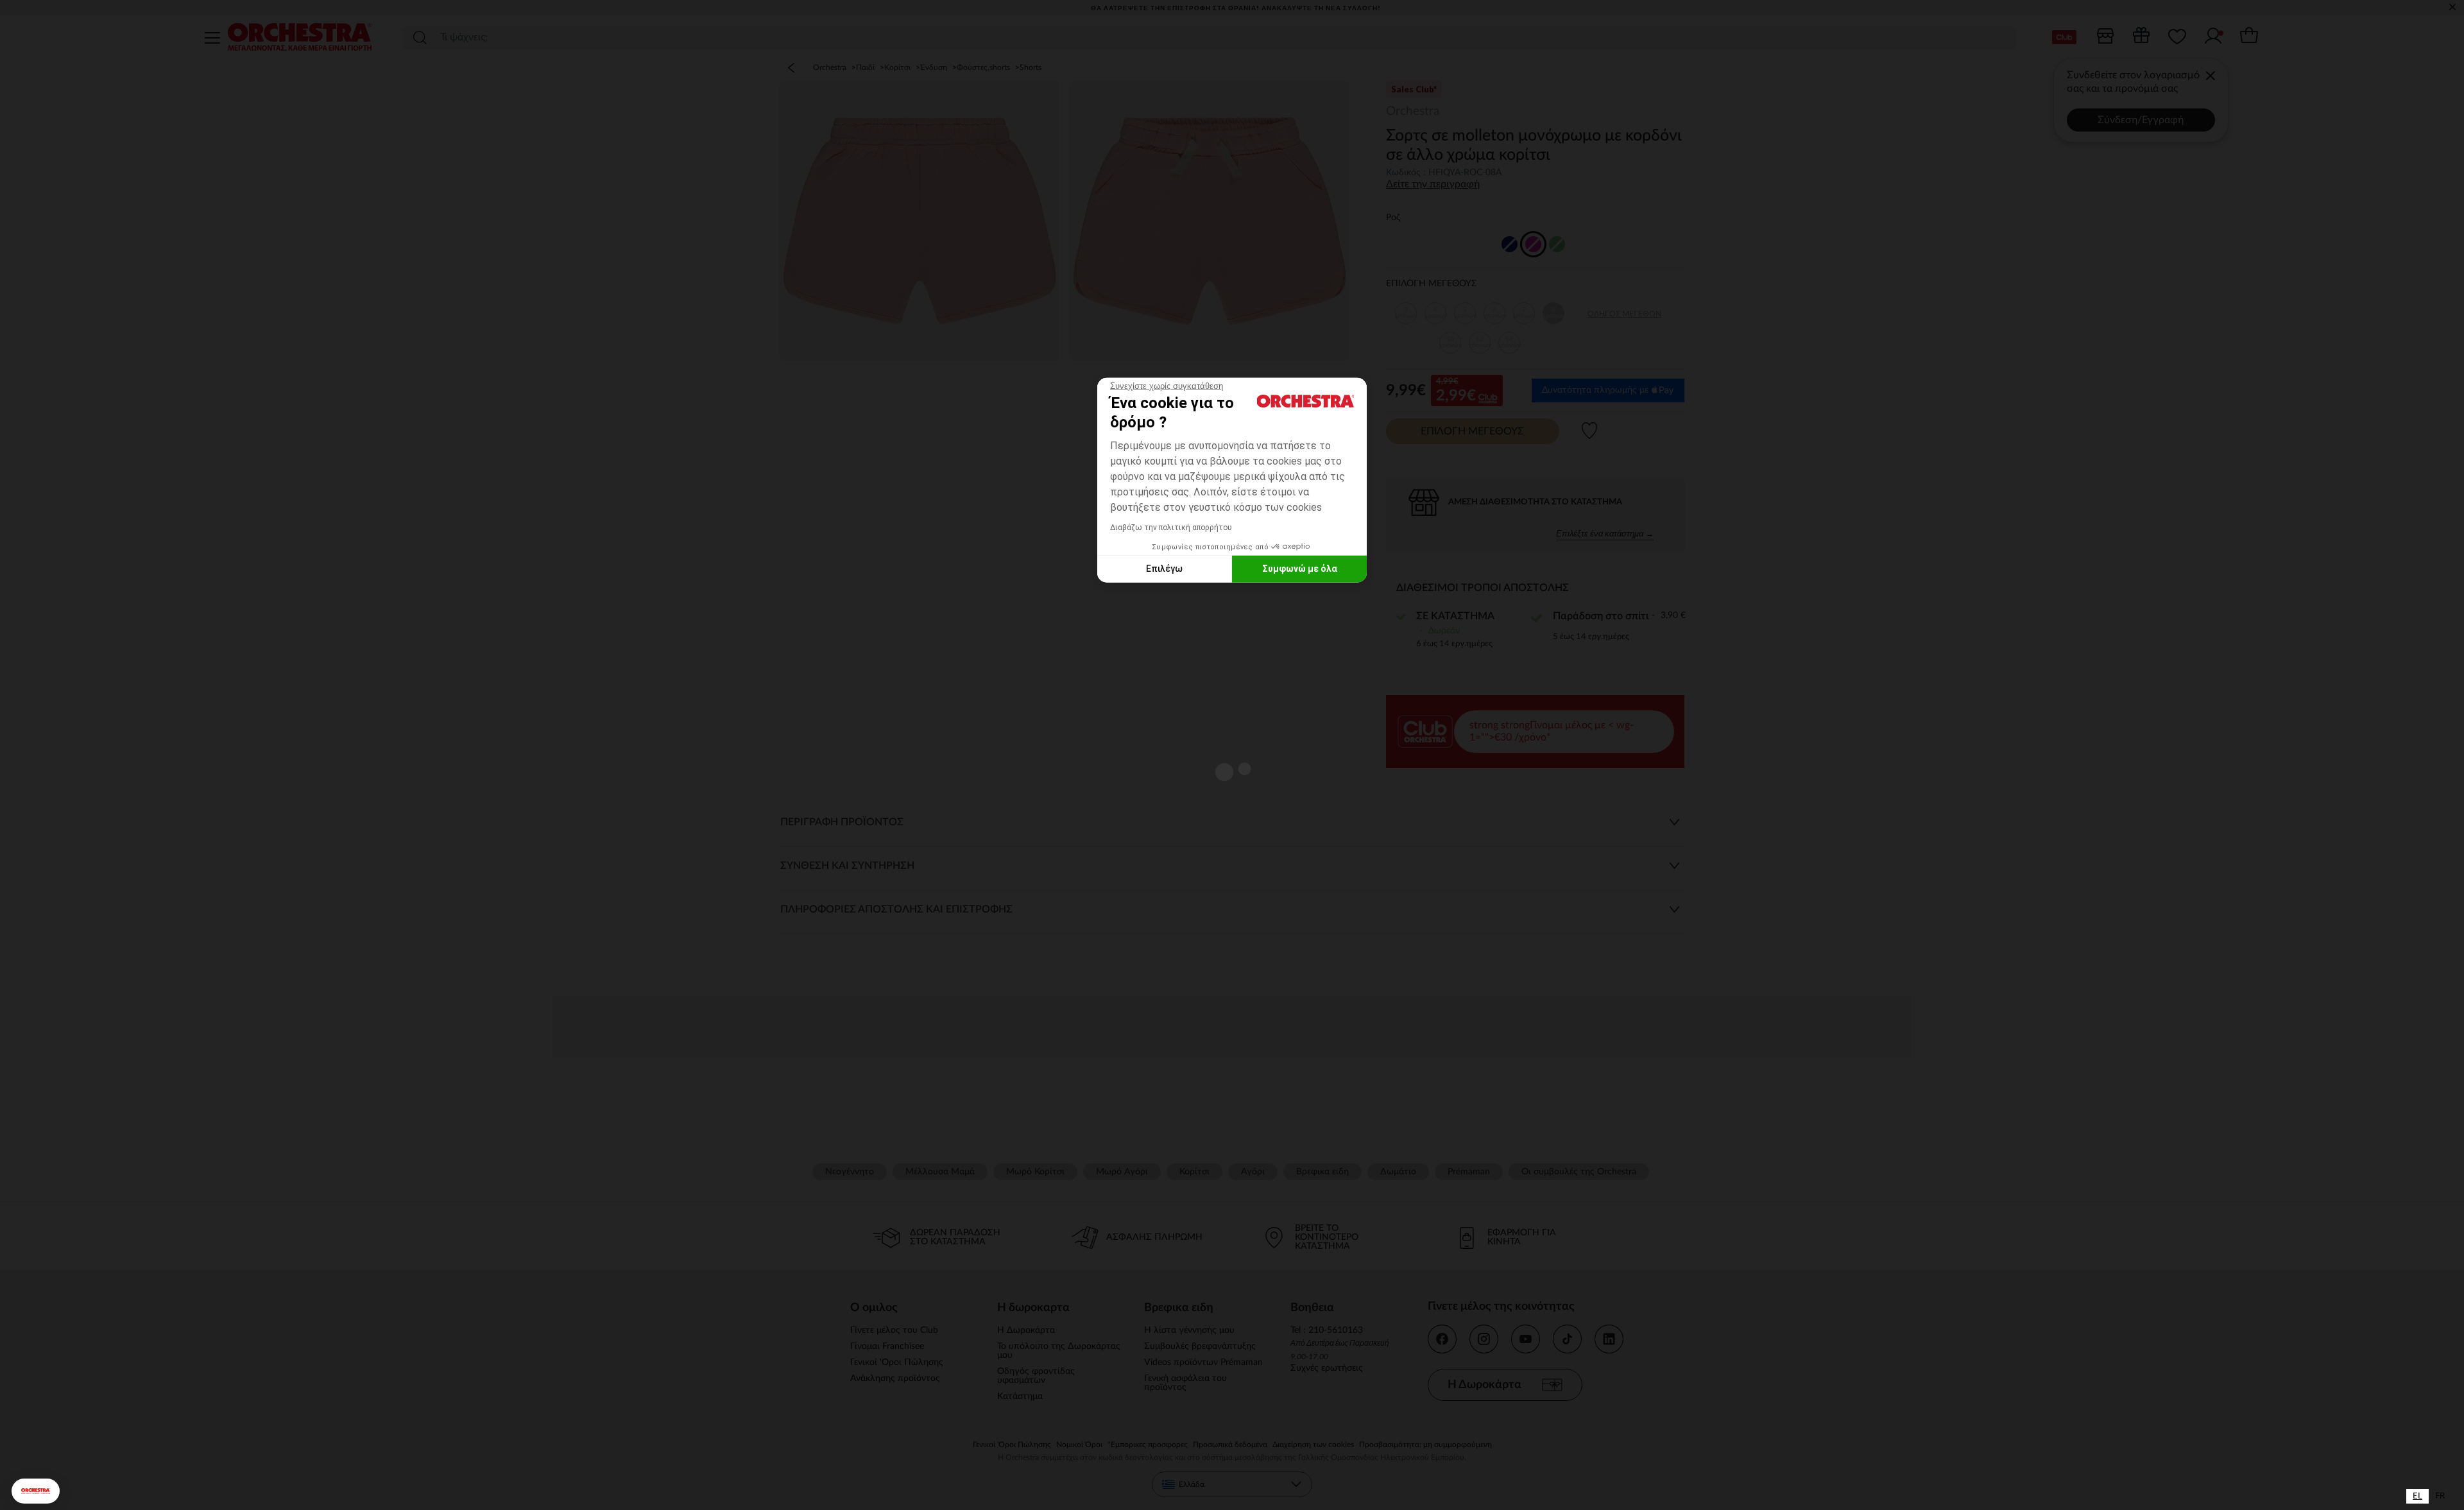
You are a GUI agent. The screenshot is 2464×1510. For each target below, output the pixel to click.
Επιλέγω (1164, 569)
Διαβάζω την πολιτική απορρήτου (1171, 527)
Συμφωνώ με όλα (1300, 569)
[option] (2440, 1496)
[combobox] (2417, 1496)
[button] (36, 1491)
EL (2417, 1496)
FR (2440, 1496)
